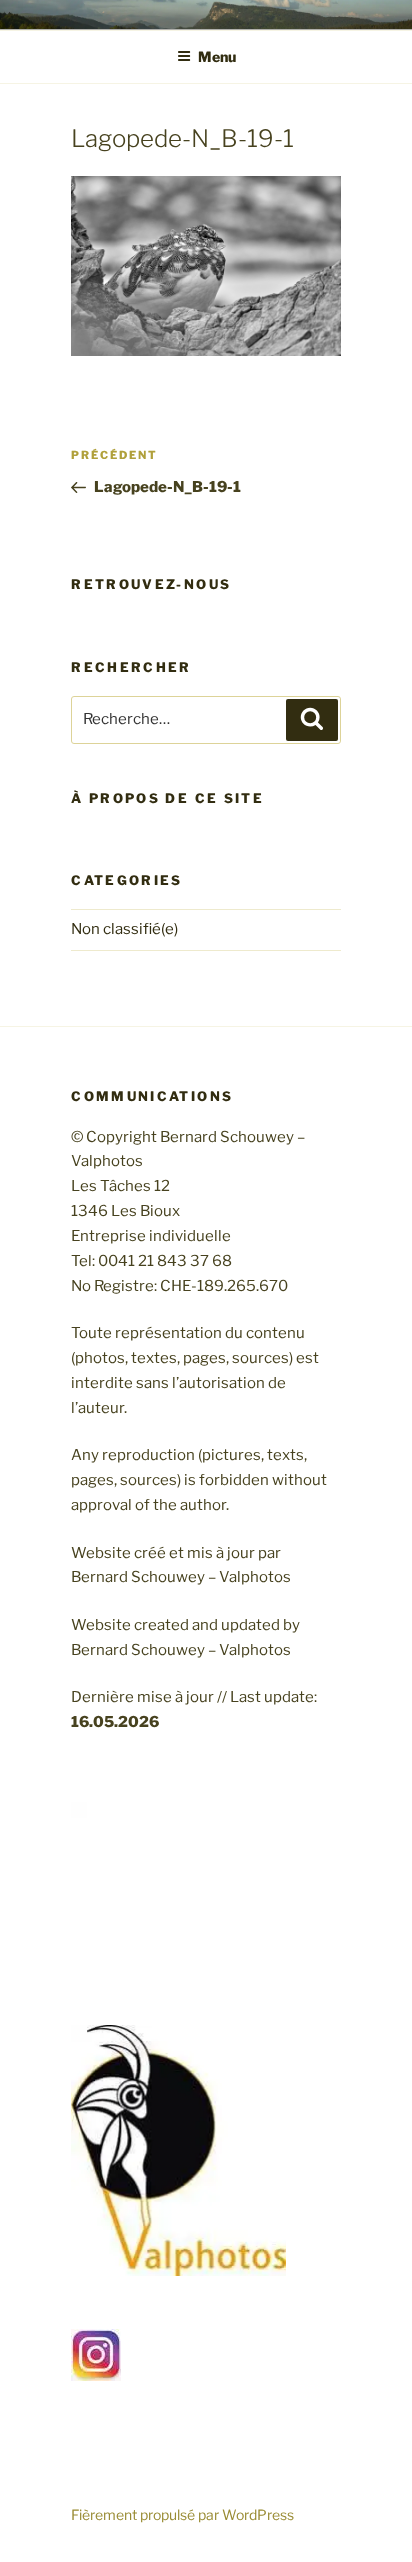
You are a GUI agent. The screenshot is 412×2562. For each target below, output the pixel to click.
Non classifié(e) (124, 929)
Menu (217, 56)
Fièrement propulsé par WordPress (182, 2514)
